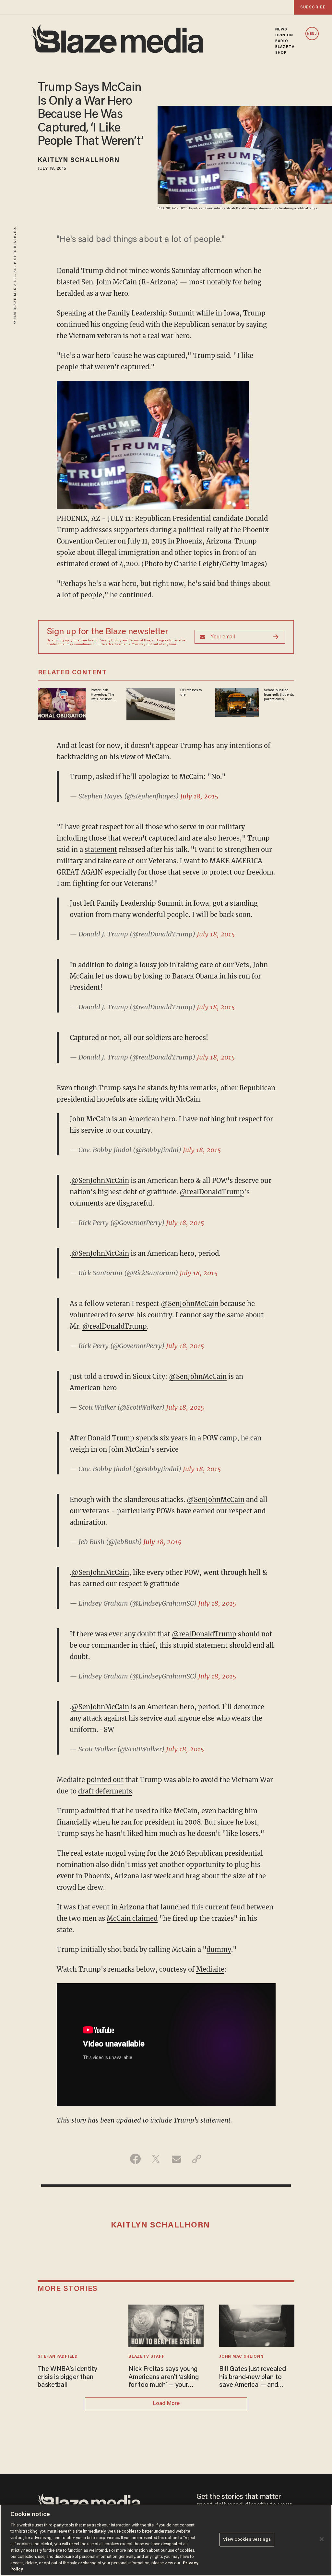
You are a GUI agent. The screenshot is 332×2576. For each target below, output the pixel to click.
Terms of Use (140, 641)
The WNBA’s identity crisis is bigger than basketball (67, 2377)
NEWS (281, 29)
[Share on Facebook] (135, 2159)
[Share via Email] (176, 2159)
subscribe (313, 7)
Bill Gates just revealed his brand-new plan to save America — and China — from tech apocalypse (252, 2378)
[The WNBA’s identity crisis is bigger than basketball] (75, 2325)
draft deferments (105, 1791)
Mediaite (210, 1969)
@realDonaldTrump (212, 1192)
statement (101, 849)
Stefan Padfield (58, 2357)
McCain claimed (132, 1918)
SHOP (281, 53)
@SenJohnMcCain (100, 1180)
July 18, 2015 (199, 796)
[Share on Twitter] (156, 2159)
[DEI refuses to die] (151, 703)
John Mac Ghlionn (241, 2357)
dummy (219, 1949)
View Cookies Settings (247, 2540)
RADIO (282, 41)
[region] (166, 2540)
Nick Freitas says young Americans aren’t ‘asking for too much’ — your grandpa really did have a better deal (165, 2378)
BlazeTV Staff (146, 2357)
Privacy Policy (110, 641)
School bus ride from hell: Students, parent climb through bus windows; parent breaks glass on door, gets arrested (279, 695)
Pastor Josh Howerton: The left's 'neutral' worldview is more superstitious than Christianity (102, 695)
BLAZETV (285, 47)
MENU (312, 34)
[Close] (322, 2539)
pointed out (105, 1780)
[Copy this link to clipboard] (197, 2159)
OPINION (284, 35)
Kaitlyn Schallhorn (79, 160)
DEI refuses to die (191, 693)
